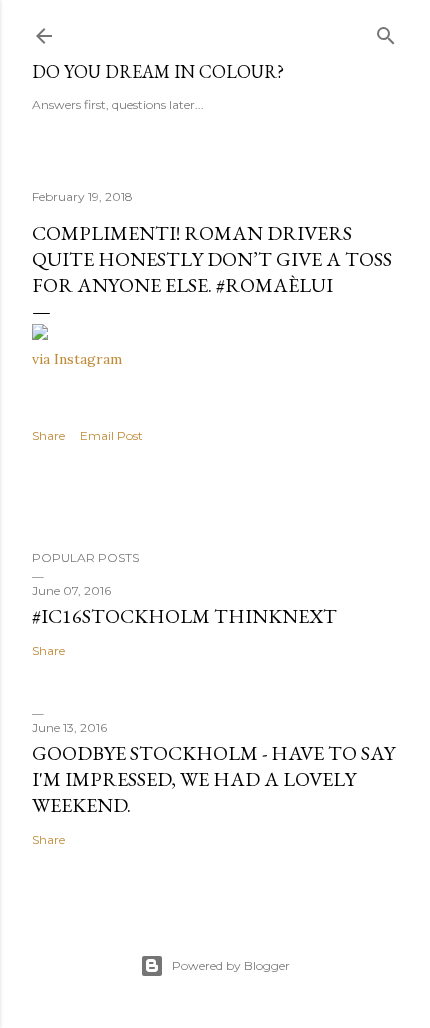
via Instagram (77, 359)
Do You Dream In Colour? (158, 71)
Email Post (111, 435)
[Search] (386, 31)
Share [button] (48, 435)
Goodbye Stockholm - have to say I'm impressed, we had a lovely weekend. (213, 779)
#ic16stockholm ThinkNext (184, 616)
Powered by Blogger (231, 965)
